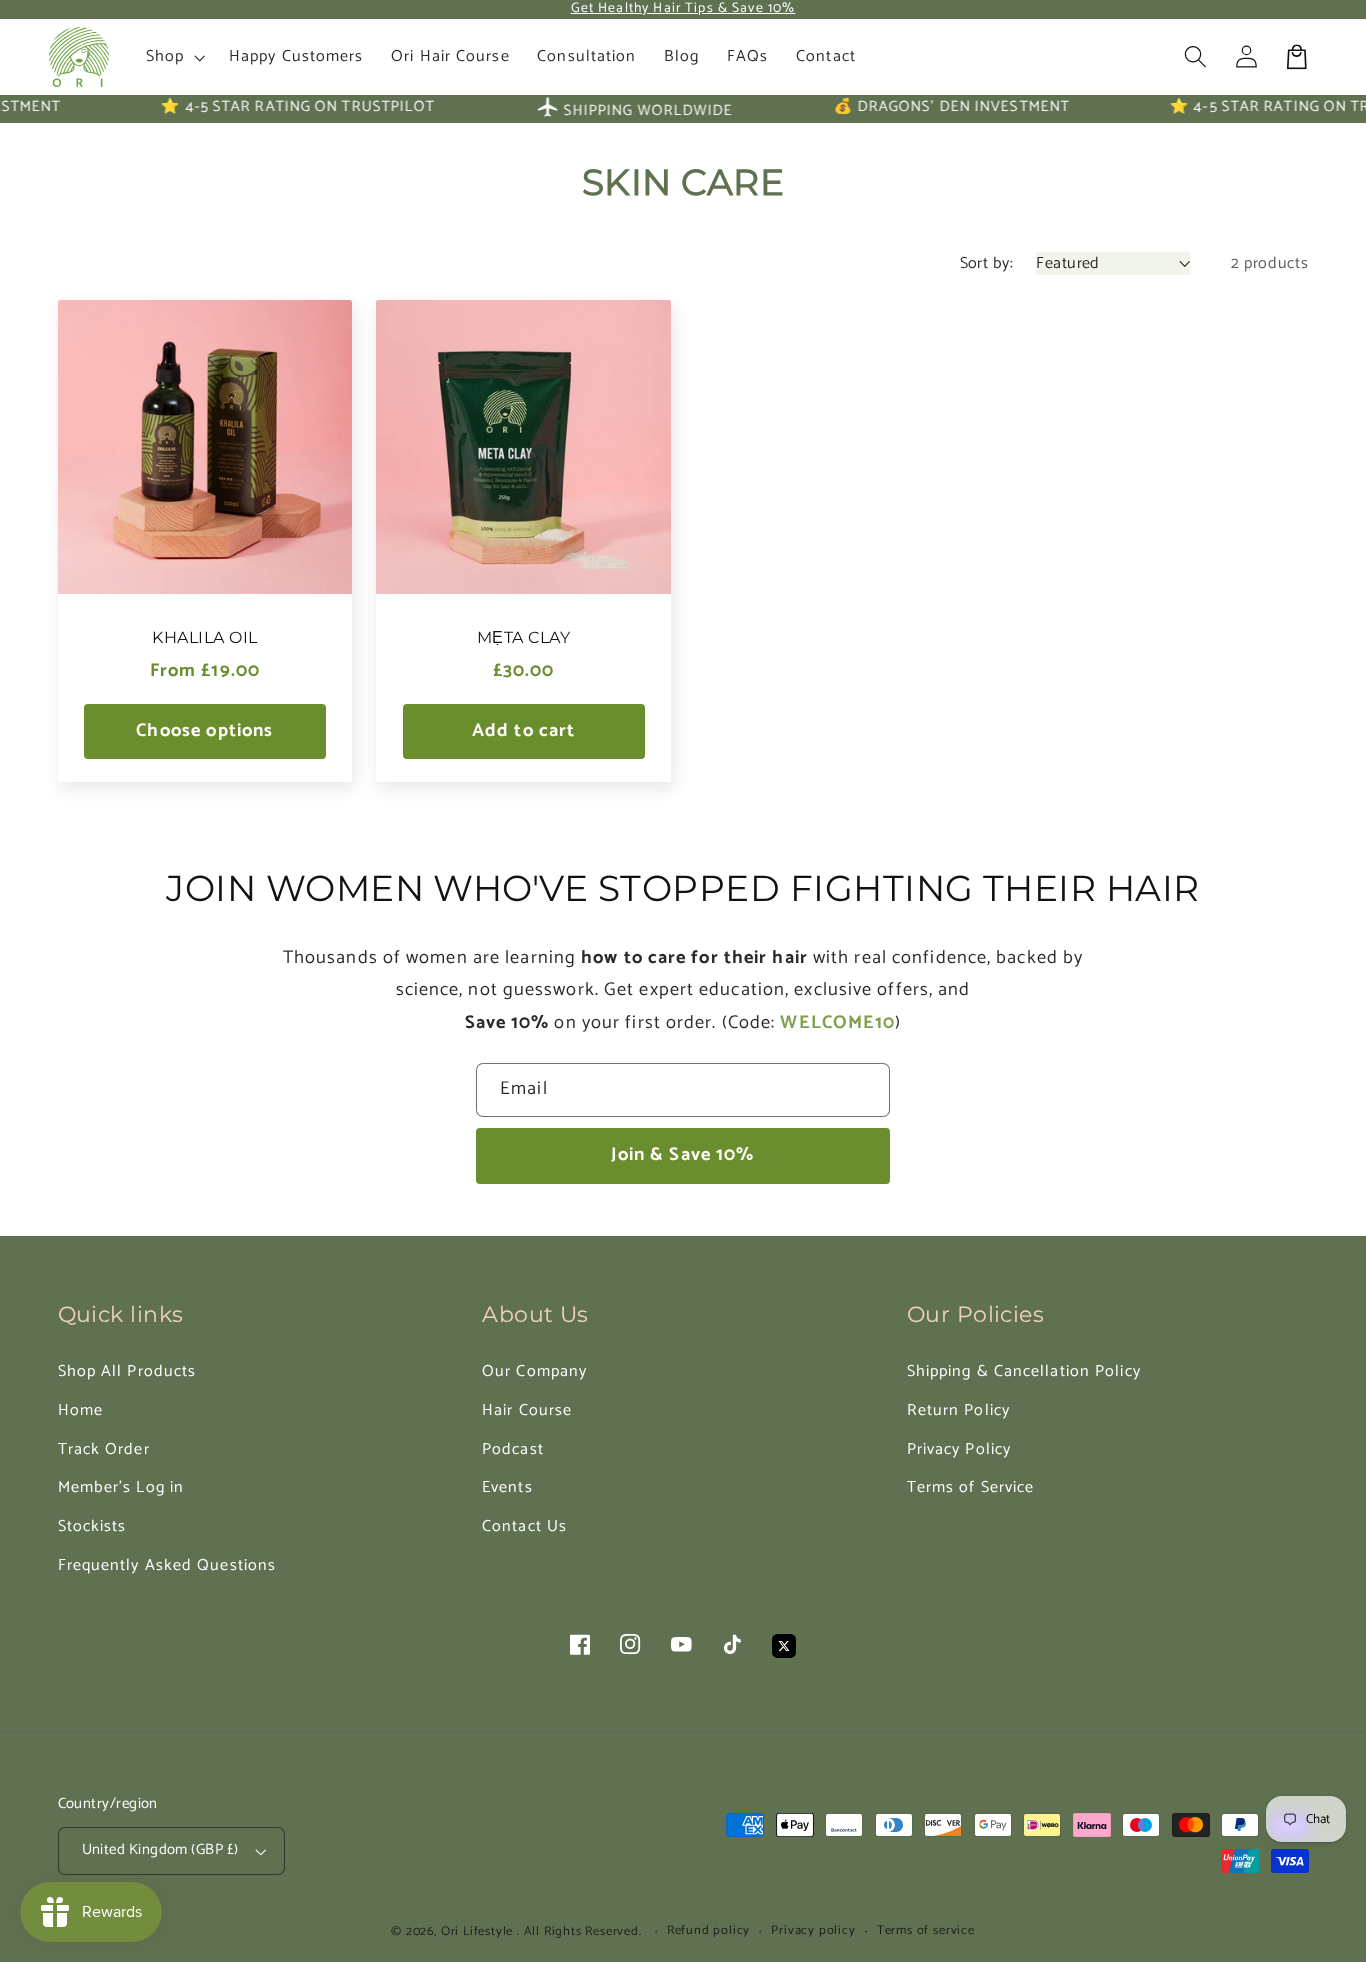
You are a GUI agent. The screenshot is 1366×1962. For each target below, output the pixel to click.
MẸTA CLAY (523, 637)
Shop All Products (127, 1371)
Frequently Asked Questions (167, 1565)
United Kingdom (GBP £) (160, 1850)
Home (80, 1410)
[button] (1196, 57)
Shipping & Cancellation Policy (1024, 1371)
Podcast (513, 1449)
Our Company (534, 1371)
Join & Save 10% (682, 1155)
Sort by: (987, 263)
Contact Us (524, 1526)
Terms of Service (971, 1487)
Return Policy (958, 1410)
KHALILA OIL (204, 637)
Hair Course (527, 1410)
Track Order (104, 1449)
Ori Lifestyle (477, 1931)
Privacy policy (813, 1931)
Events (507, 1487)
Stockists (92, 1526)
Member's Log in (121, 1487)
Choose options (204, 731)
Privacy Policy (959, 1449)
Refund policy (708, 1931)
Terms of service (926, 1931)
